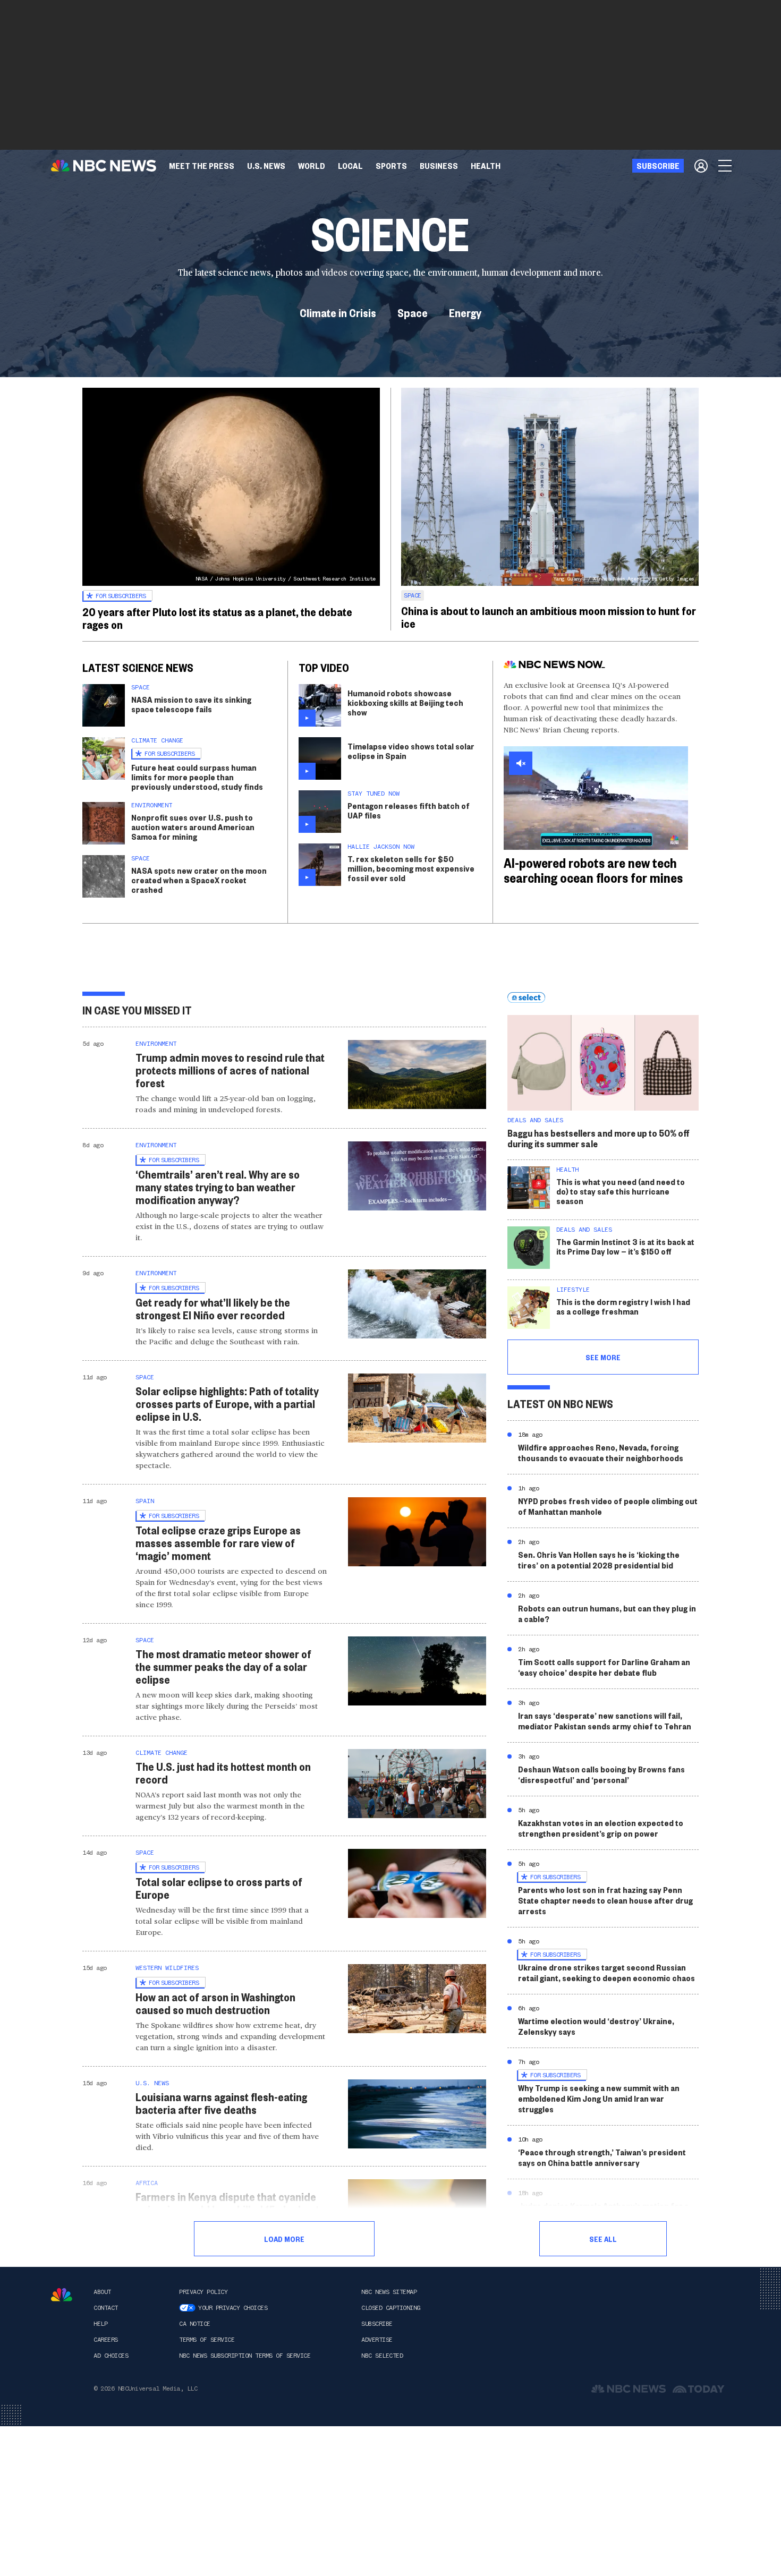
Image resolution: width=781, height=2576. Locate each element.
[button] (350, 166)
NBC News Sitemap (389, 2292)
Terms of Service (207, 2340)
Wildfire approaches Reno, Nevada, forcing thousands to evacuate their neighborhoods (601, 1452)
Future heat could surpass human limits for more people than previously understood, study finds (197, 777)
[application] (596, 798)
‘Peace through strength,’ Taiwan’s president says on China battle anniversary (602, 2157)
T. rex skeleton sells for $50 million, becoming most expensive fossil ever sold (411, 868)
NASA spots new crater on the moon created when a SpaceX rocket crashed (199, 880)
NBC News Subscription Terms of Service (245, 2356)
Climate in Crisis (338, 312)
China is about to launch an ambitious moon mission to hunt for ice (549, 617)
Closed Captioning (391, 2308)
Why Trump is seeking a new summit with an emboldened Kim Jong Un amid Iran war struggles (599, 2098)
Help (100, 2324)
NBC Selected (382, 2356)
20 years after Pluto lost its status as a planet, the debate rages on (217, 618)
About (102, 2292)
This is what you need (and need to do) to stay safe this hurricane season (621, 1191)
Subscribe (377, 2324)
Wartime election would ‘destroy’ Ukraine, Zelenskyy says (596, 2026)
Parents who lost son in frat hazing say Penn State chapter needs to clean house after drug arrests (605, 1900)
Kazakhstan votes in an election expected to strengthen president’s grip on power (601, 1828)
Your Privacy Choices (233, 2308)
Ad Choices (111, 2356)
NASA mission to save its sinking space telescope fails (191, 704)
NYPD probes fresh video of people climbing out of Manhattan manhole (608, 1506)
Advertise (377, 2340)
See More (603, 1357)
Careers (106, 2340)
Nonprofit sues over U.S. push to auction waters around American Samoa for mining (193, 827)
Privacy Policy (203, 2292)
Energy (465, 312)
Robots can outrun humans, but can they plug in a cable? (607, 1613)
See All (603, 2239)
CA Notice (195, 2324)
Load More (284, 2239)
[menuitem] (202, 166)
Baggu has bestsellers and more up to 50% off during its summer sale (599, 1138)
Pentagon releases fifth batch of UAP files (409, 810)
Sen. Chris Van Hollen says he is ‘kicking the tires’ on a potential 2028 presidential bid (599, 1560)
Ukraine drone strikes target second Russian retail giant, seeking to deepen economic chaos (606, 1972)
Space (413, 312)
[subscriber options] (701, 166)
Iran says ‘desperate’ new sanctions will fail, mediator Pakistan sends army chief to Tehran (605, 1721)
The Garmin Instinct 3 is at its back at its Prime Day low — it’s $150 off (625, 1246)
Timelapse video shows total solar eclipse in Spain (411, 751)
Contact (106, 2308)
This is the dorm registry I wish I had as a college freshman (623, 1306)
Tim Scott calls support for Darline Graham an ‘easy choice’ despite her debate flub (604, 1667)
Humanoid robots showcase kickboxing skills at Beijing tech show (405, 702)
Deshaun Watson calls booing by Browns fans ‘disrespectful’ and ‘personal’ (601, 1774)
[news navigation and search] (726, 166)
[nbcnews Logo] (62, 2295)
